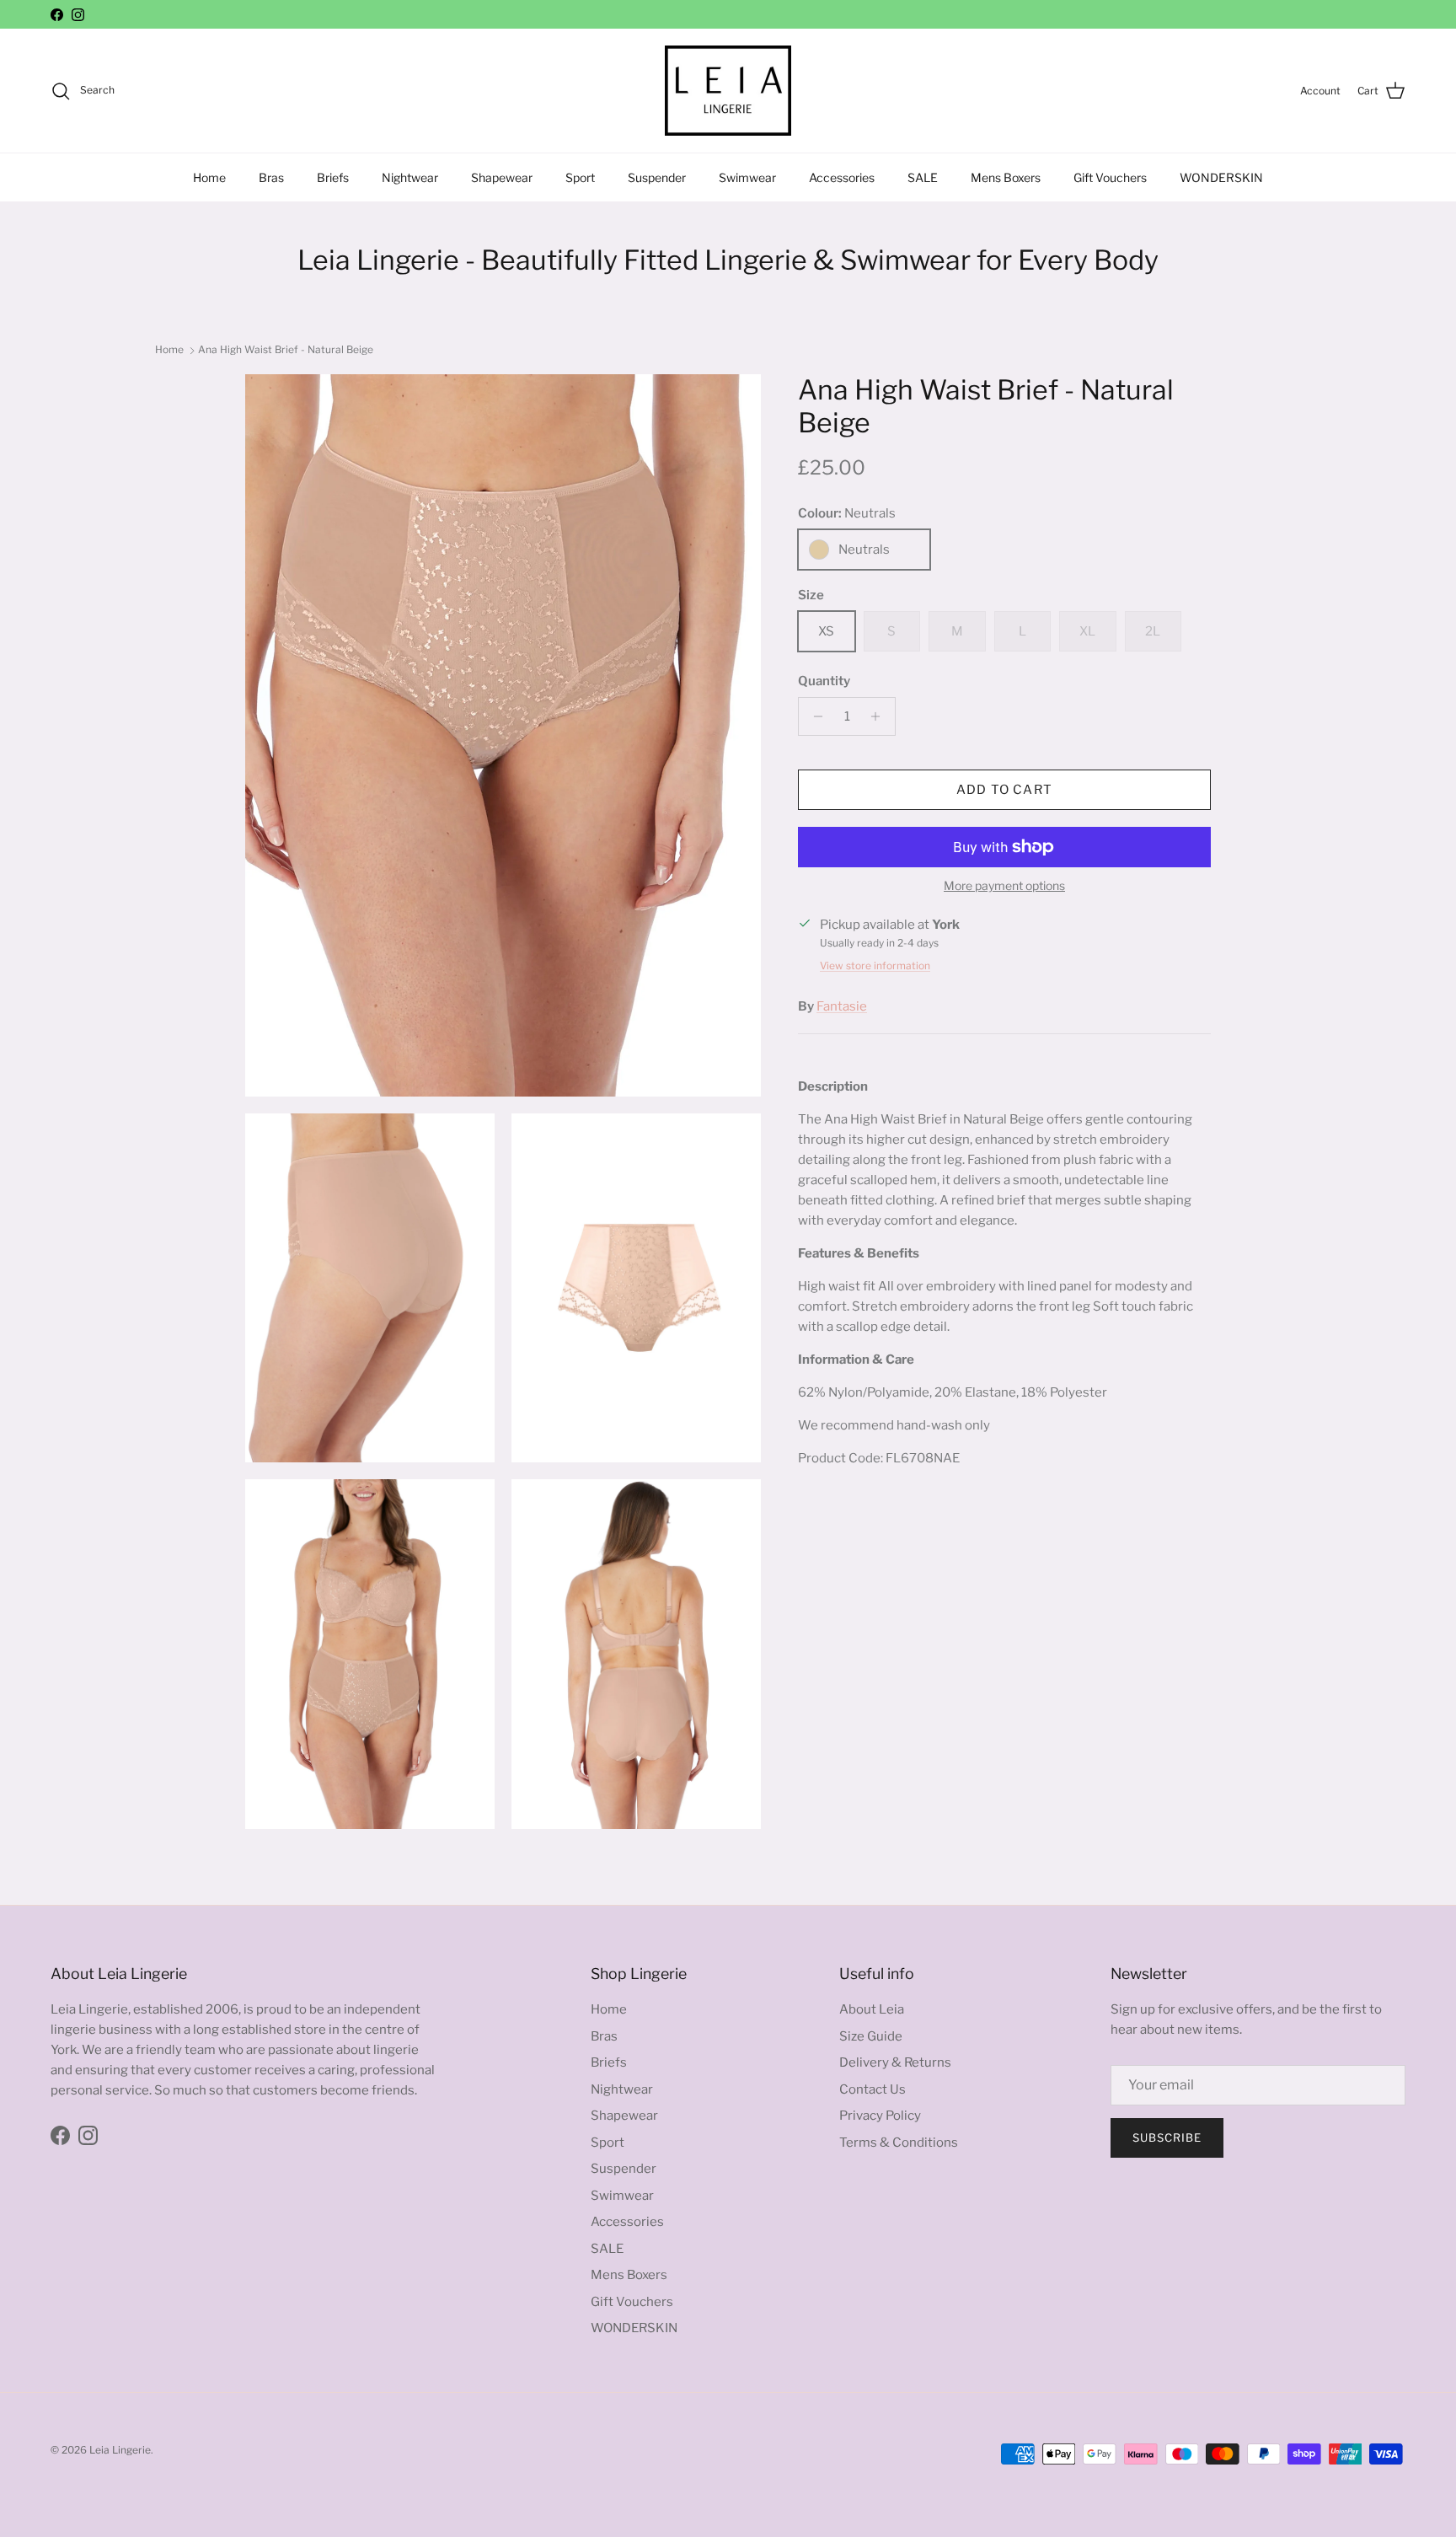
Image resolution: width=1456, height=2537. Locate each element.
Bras (271, 177)
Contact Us (873, 2089)
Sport (580, 177)
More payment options (1004, 886)
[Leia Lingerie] (728, 91)
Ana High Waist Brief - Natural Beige (286, 349)
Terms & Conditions (899, 2143)
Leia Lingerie (120, 2450)
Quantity (824, 681)
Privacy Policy (880, 2116)
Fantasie (842, 1006)
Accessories (842, 177)
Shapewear (502, 177)
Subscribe (1167, 2137)
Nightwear (410, 177)
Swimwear (747, 177)
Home (209, 177)
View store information (875, 965)
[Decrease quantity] (814, 716)
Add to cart (1004, 790)
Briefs (333, 177)
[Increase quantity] (880, 716)
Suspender (657, 177)
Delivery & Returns (895, 2062)
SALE (923, 177)
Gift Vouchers (1110, 177)
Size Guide (871, 2036)
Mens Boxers (1006, 177)
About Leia (872, 2009)
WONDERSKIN (1221, 177)
